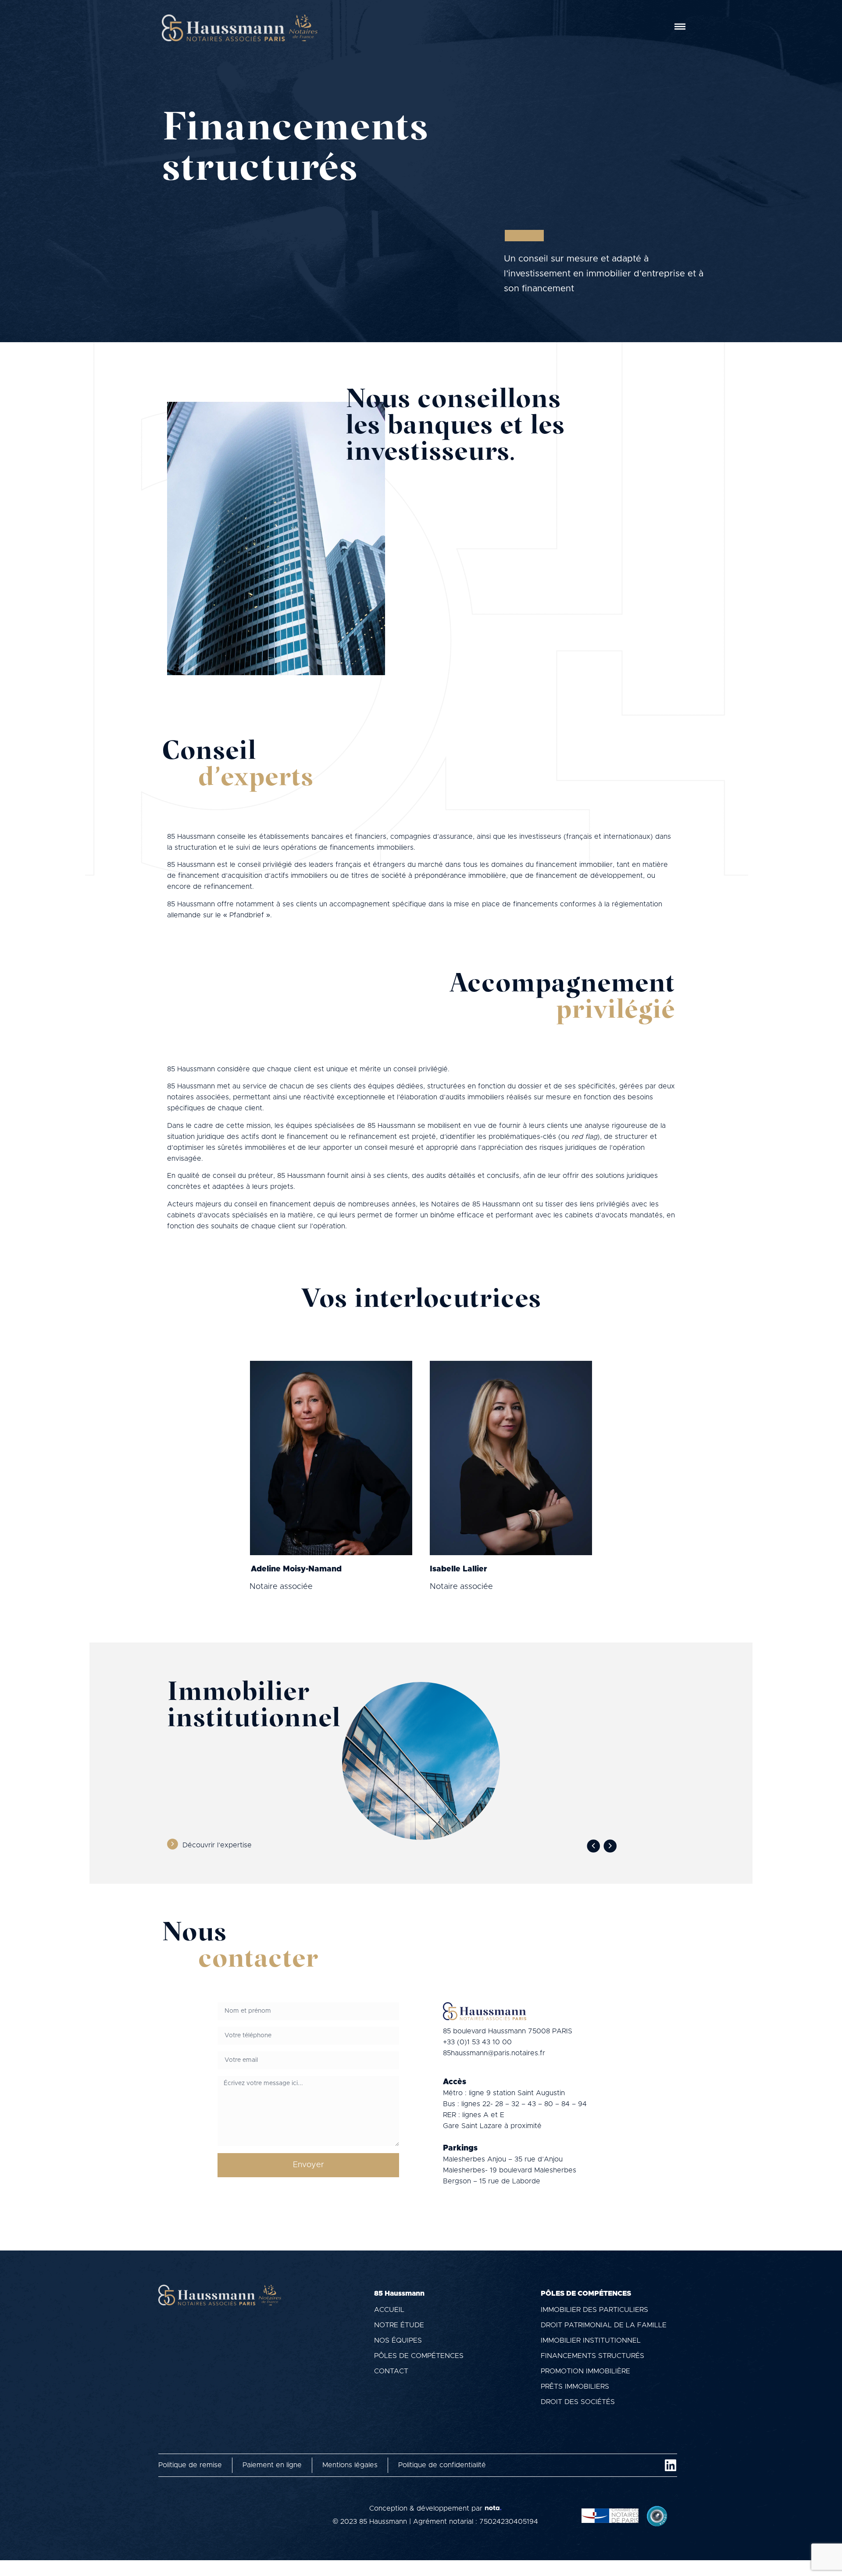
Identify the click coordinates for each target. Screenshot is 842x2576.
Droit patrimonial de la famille (604, 2325)
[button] (593, 1846)
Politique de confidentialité (442, 2465)
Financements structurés (592, 2356)
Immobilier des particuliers (594, 2310)
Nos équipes (398, 2340)
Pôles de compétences (419, 2356)
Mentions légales (350, 2465)
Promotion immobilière (585, 2371)
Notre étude (399, 2325)
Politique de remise (190, 2465)
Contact (391, 2371)
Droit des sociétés (578, 2402)
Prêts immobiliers (575, 2386)
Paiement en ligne (272, 2465)
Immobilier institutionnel (591, 2340)
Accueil (389, 2310)
